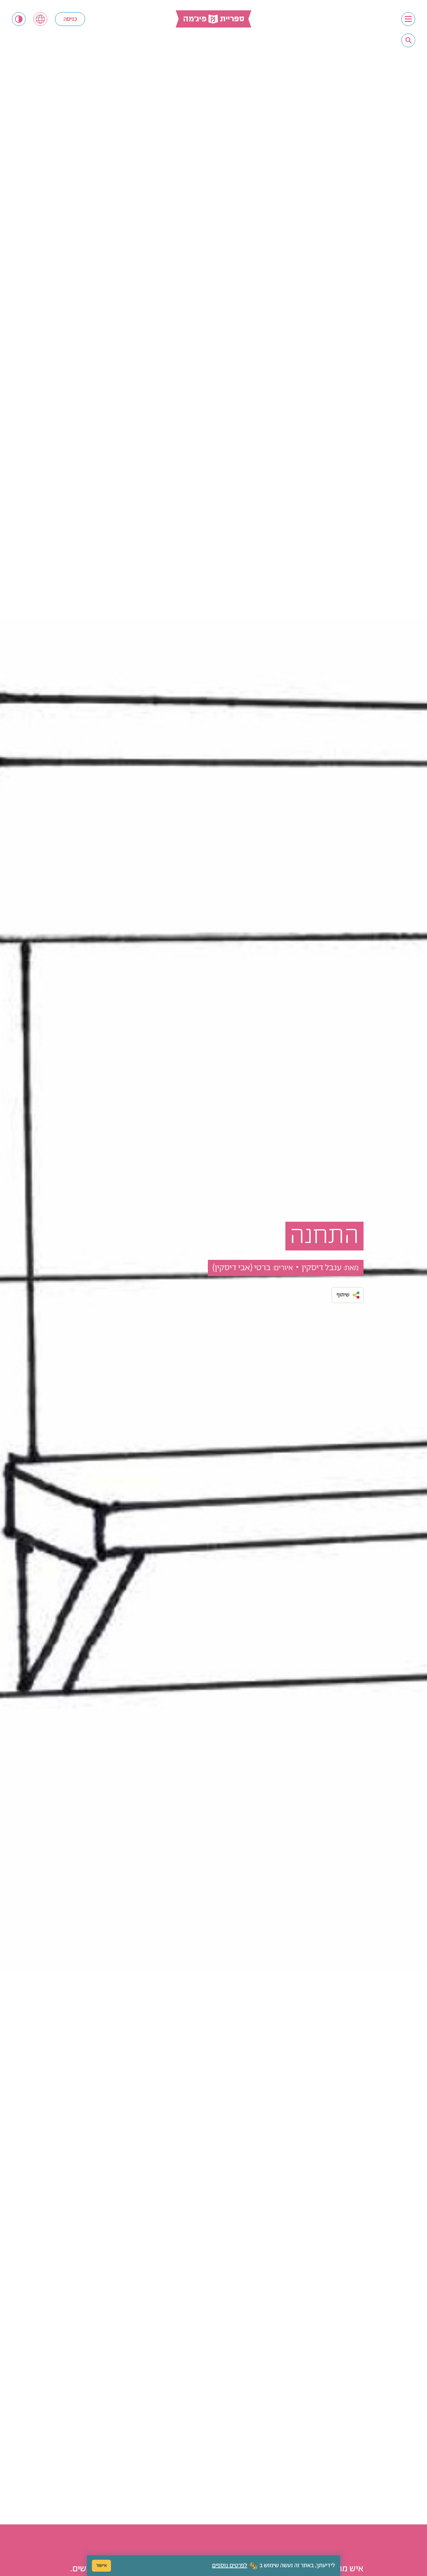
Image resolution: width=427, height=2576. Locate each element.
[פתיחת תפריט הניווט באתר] (408, 19)
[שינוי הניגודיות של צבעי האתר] (19, 19)
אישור (101, 2566)
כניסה (70, 19)
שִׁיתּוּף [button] (343, 1295)
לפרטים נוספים (230, 2566)
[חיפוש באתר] (409, 40)
